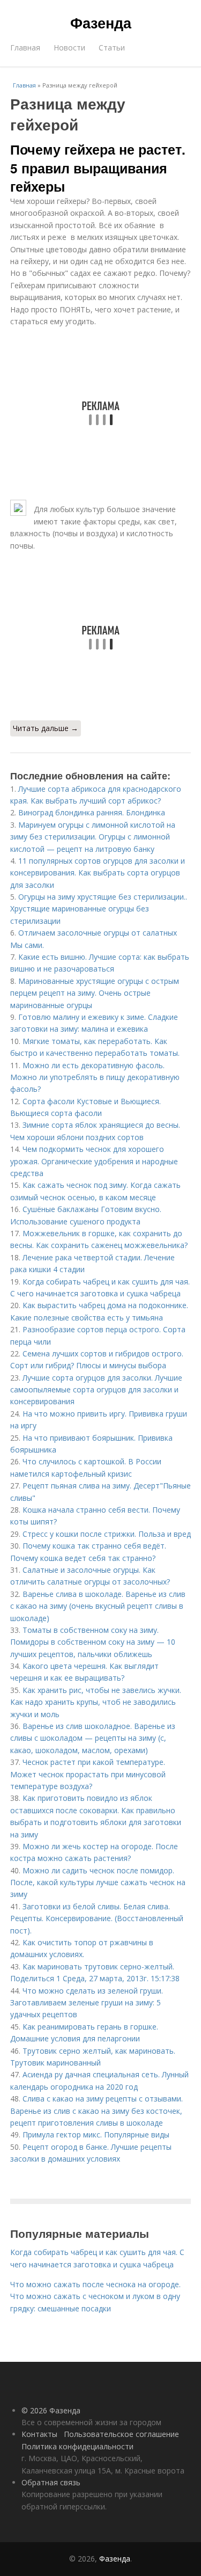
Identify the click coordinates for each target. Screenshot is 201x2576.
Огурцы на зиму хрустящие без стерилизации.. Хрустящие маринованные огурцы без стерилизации (99, 909)
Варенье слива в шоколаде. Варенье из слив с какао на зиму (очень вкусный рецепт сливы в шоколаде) (98, 1606)
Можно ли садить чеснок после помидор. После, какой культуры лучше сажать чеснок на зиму (98, 1882)
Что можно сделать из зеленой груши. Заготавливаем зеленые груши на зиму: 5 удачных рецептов (87, 2003)
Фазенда (101, 23)
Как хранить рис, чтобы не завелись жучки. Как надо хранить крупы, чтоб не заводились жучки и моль (96, 1702)
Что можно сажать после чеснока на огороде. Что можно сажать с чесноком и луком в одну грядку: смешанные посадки (95, 2296)
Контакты (39, 2434)
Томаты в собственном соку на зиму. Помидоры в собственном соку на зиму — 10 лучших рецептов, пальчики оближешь (93, 1642)
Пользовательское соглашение (121, 2434)
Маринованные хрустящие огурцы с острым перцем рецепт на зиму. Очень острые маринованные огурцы (95, 993)
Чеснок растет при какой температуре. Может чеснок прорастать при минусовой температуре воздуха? (88, 1774)
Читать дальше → (46, 728)
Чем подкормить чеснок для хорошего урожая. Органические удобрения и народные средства (94, 1161)
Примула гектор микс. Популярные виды (96, 2134)
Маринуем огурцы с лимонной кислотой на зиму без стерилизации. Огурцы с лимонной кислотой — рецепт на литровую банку (93, 837)
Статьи (112, 48)
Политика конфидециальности (77, 2446)
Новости (69, 48)
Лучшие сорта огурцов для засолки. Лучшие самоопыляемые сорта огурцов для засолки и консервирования (96, 1390)
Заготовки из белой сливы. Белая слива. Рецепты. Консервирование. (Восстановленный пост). (97, 1918)
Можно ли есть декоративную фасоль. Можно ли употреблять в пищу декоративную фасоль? (95, 1077)
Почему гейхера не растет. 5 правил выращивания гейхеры (98, 168)
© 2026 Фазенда (51, 2410)
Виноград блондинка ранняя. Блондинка (92, 812)
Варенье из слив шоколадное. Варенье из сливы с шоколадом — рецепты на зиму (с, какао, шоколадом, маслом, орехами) (93, 1738)
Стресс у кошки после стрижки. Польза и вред (107, 1534)
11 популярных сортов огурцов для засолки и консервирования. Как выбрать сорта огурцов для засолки (98, 873)
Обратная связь (51, 2482)
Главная (25, 48)
